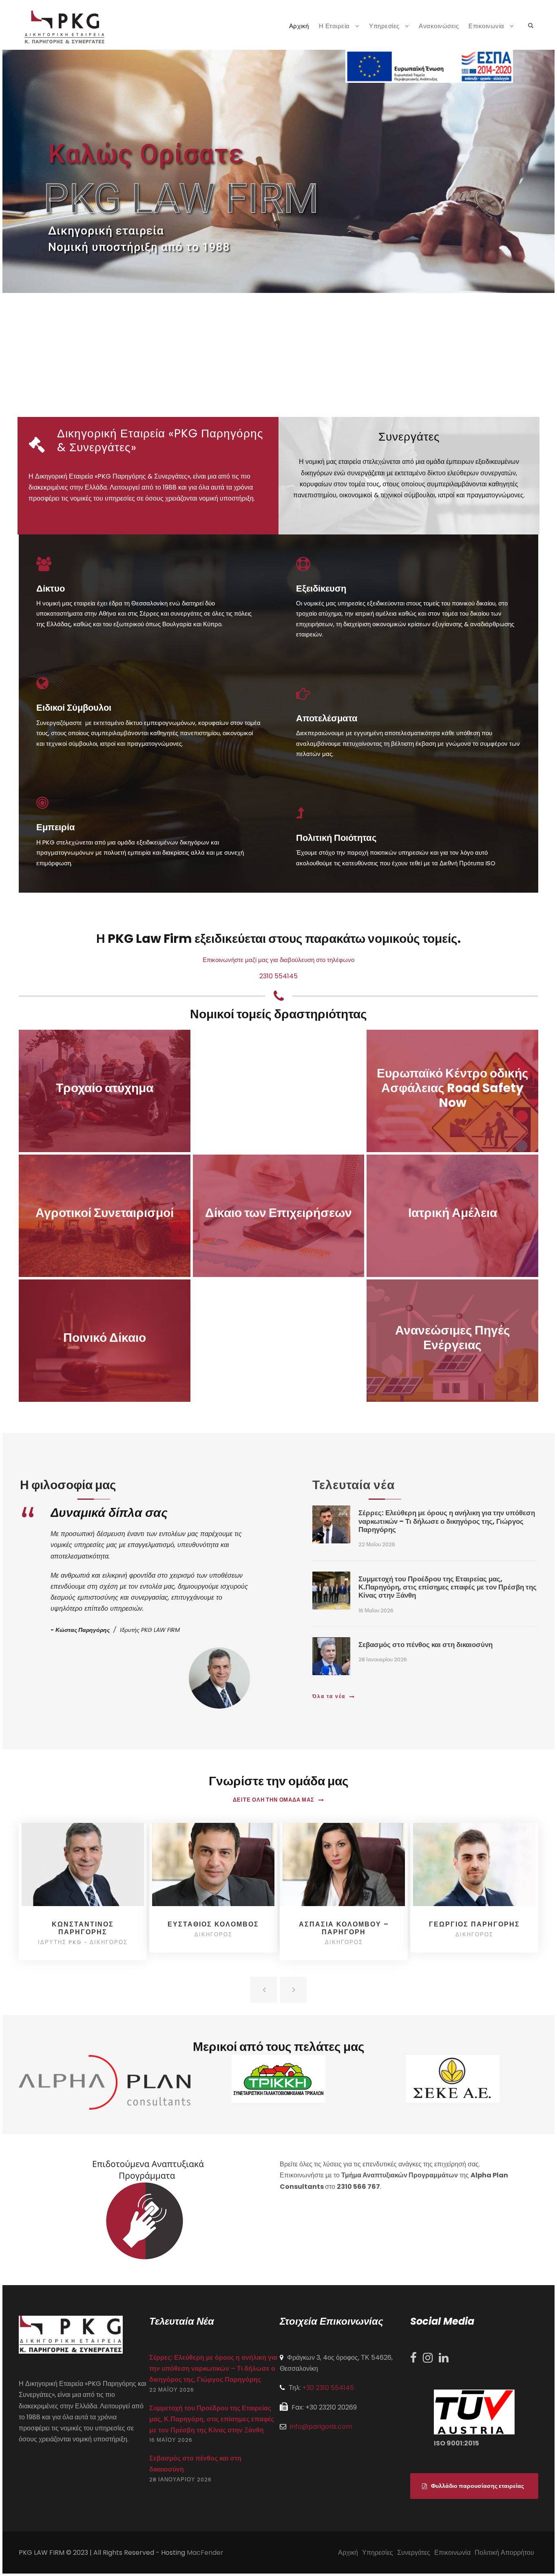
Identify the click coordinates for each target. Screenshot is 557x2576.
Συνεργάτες (414, 2553)
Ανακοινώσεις (439, 26)
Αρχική (299, 26)
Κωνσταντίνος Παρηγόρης (83, 1928)
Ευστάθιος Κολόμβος (213, 1924)
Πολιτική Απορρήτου (504, 2553)
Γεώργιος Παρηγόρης (474, 1924)
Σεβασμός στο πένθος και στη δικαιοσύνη (425, 1645)
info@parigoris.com (321, 2426)
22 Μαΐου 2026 (377, 1544)
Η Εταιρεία (334, 26)
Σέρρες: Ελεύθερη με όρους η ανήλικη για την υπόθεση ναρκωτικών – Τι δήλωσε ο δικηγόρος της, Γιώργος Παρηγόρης (447, 1521)
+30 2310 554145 (328, 2388)
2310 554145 (278, 976)
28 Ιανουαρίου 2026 (383, 1659)
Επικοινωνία (486, 26)
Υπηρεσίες (384, 26)
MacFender (205, 2553)
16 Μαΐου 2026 (376, 1611)
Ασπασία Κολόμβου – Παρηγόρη (344, 1928)
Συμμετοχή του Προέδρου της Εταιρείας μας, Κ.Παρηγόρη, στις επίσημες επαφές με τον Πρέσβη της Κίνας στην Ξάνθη (448, 1587)
